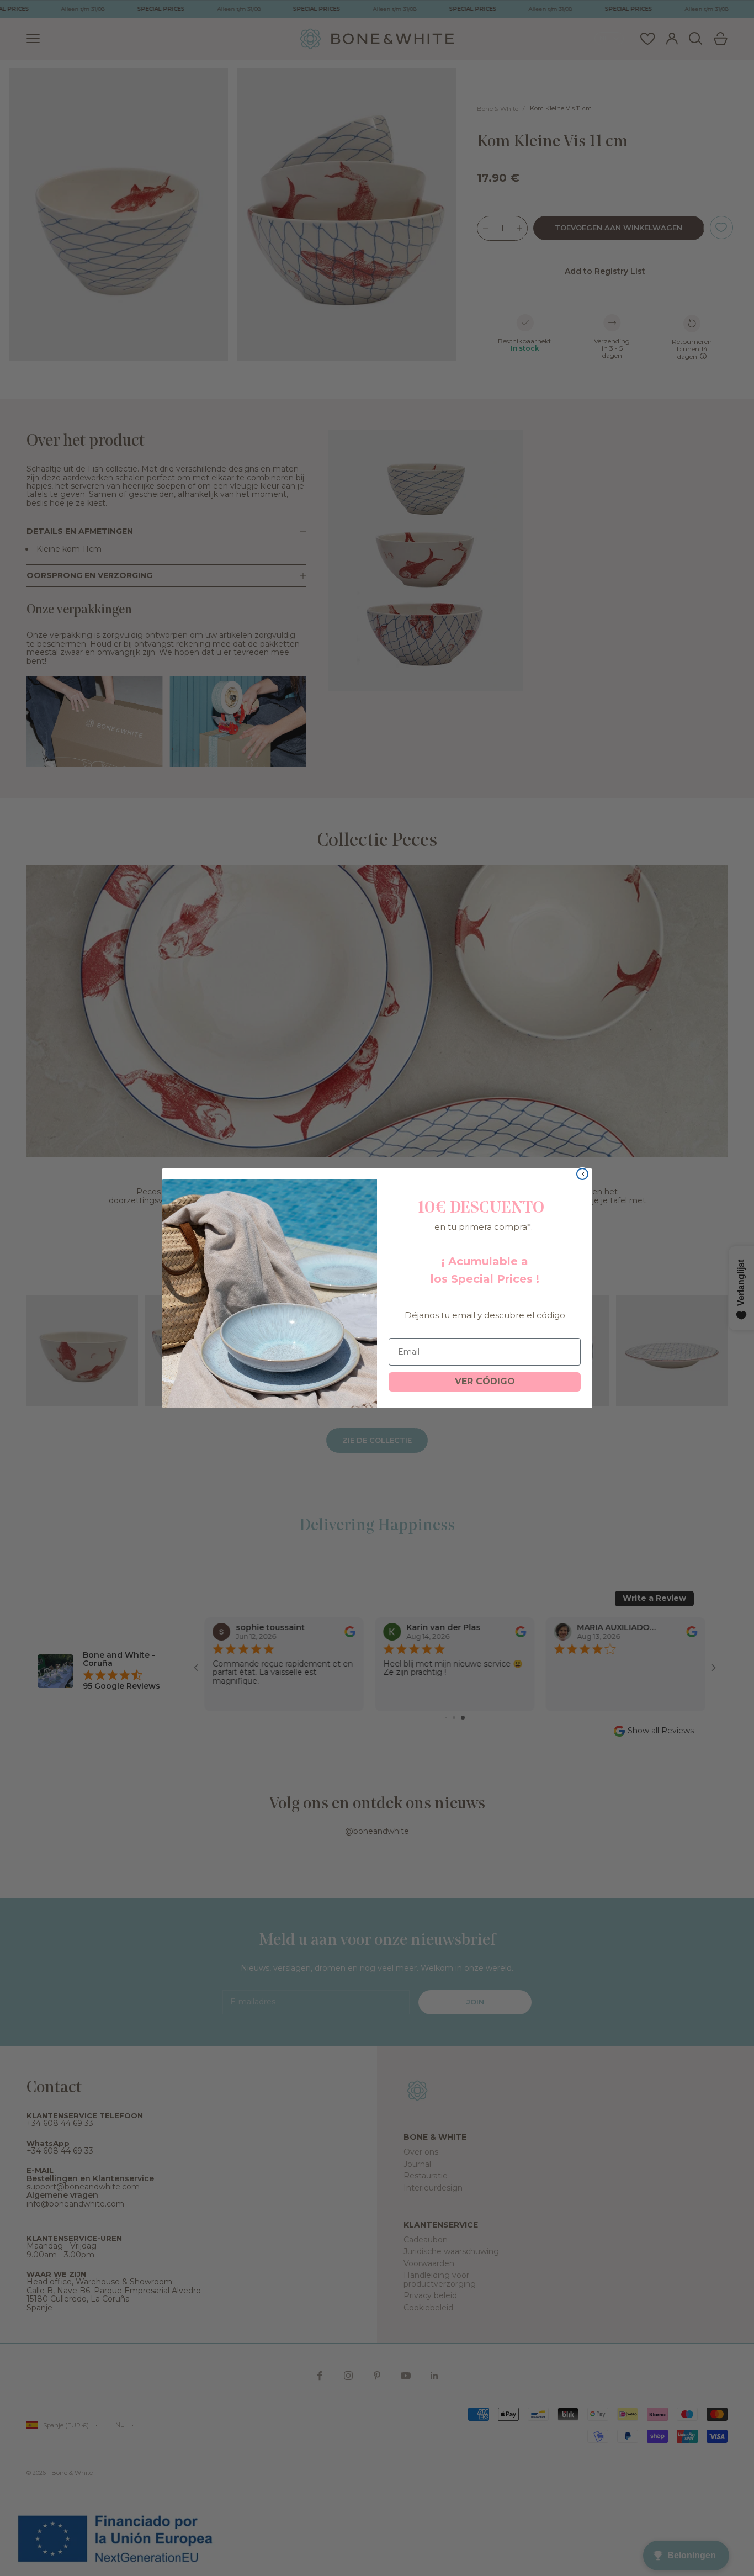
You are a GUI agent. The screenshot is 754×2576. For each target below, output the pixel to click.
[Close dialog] (582, 1174)
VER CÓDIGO (485, 1381)
